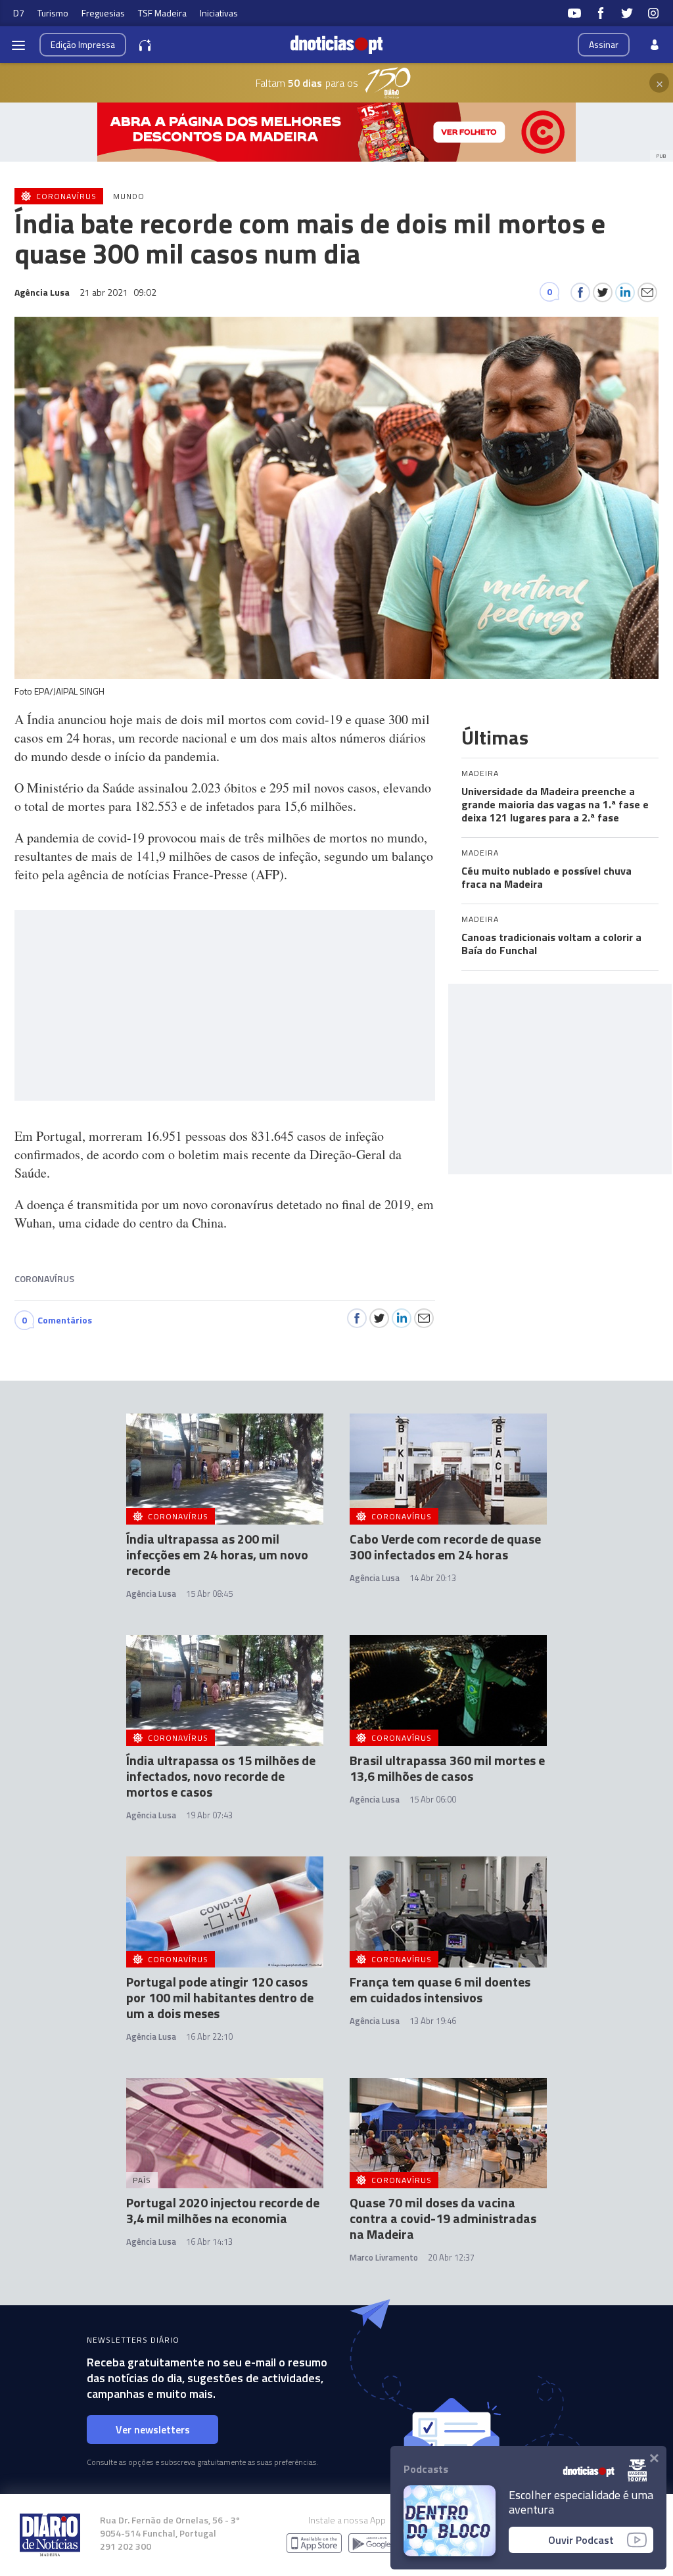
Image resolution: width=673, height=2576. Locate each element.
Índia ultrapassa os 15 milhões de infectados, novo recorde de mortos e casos (221, 1776)
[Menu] (18, 45)
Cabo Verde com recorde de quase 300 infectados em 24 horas (445, 1547)
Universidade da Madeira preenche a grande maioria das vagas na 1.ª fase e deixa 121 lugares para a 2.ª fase (555, 804)
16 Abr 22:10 (209, 2036)
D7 (19, 13)
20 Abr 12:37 (451, 2257)
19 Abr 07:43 (209, 1815)
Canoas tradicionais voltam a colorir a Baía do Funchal (551, 944)
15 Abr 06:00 (433, 1799)
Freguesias (103, 13)
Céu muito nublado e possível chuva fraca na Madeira (546, 877)
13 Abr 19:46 (433, 2021)
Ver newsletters (153, 2429)
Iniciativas (219, 13)
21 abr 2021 (118, 292)
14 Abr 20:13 (433, 1578)
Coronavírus (44, 1278)
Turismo (53, 13)
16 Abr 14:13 (209, 2242)
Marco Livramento (384, 2257)
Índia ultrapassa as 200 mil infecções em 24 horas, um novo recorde (217, 1554)
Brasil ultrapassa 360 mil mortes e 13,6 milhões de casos (447, 1768)
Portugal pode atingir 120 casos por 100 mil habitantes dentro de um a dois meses (220, 1997)
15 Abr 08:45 (209, 1594)
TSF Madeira (162, 13)
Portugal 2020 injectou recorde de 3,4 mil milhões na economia (223, 2210)
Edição (83, 44)
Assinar (604, 44)
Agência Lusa (151, 1594)
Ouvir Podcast (581, 2540)
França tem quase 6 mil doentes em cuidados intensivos (440, 1989)
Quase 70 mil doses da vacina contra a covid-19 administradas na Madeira (443, 2218)
